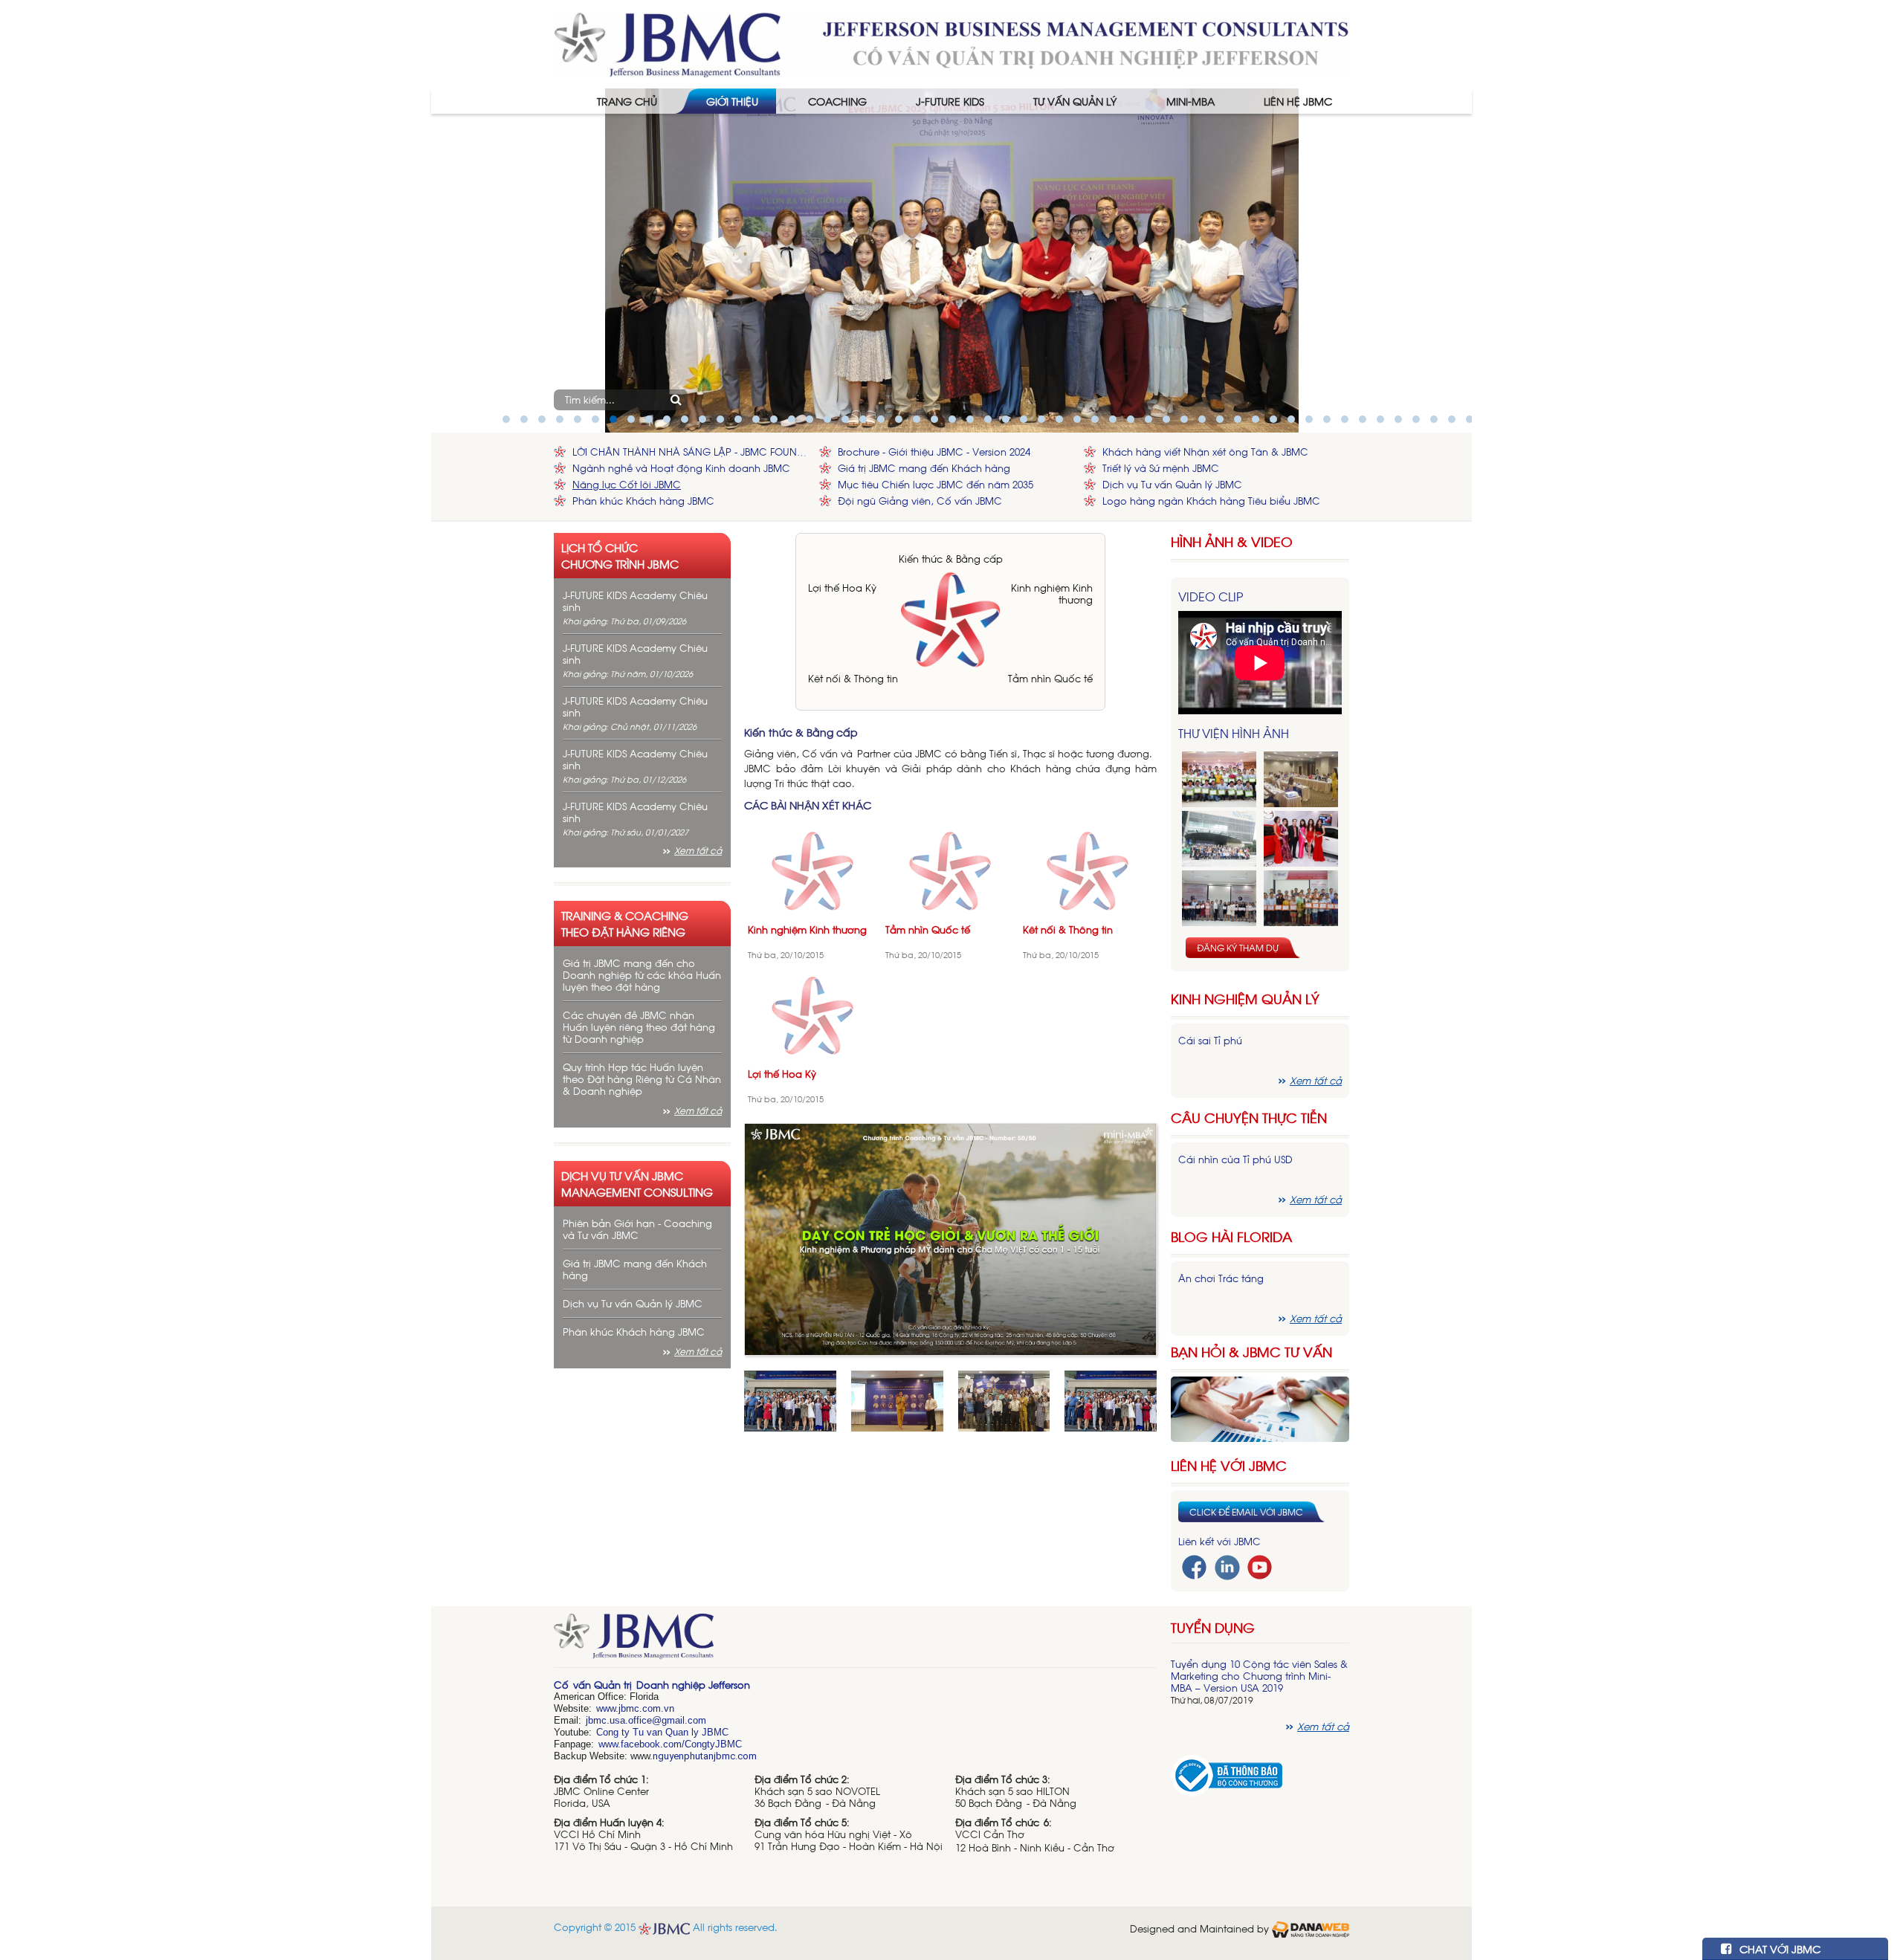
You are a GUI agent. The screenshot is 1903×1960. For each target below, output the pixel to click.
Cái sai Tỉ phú (1210, 1040)
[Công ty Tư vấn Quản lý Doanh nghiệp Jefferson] (951, 43)
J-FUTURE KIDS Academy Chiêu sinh (635, 601)
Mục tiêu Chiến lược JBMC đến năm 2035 (936, 484)
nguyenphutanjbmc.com (705, 1756)
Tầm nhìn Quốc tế (1050, 678)
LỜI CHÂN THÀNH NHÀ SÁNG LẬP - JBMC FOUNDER (692, 452)
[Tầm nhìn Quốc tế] (950, 869)
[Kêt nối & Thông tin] (1088, 869)
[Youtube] (1260, 1566)
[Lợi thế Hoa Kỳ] (813, 1014)
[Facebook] (1194, 1566)
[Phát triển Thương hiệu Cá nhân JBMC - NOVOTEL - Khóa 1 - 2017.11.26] (1219, 839)
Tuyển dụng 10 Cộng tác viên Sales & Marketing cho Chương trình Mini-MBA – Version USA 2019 (1259, 1676)
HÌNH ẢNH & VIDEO (1232, 541)
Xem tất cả (698, 850)
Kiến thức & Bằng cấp (951, 559)
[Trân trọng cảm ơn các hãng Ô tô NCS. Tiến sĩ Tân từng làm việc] (1301, 839)
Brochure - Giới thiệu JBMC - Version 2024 (934, 452)
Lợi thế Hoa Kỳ (842, 588)
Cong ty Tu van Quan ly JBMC (662, 1732)
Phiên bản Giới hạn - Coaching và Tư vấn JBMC (637, 1229)
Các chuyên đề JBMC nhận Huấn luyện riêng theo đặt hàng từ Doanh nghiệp (639, 1027)
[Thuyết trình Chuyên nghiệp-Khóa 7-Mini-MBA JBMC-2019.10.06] (1301, 779)
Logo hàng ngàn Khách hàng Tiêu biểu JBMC (1211, 501)
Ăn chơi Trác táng (1221, 1278)
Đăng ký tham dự (1238, 948)
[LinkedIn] (1227, 1566)
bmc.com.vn (647, 1708)
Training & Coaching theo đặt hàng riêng (625, 923)
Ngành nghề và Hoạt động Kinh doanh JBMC (681, 468)
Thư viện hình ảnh (1234, 733)
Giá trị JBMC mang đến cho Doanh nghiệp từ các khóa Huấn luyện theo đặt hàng (642, 975)
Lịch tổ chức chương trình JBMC (620, 555)
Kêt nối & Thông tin (853, 678)
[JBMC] (855, 1641)
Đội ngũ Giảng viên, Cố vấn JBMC (920, 501)
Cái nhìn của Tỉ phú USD (1235, 1159)
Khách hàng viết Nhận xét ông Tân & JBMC (1205, 452)
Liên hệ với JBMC (1229, 1465)
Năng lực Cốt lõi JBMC (627, 484)
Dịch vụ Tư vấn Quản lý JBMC (1172, 484)
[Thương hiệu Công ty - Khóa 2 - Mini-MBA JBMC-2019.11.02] (1219, 898)
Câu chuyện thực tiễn (1249, 1118)
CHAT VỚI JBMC (1778, 1948)
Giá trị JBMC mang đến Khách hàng (924, 468)
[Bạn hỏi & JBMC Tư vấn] (1260, 1407)
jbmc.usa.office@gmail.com (646, 1720)
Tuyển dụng (1213, 1627)
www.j (608, 1708)
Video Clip (1211, 596)
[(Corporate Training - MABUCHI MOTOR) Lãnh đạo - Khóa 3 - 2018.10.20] (1301, 898)
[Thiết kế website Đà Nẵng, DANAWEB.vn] (1311, 1928)
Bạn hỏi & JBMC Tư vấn (1251, 1352)
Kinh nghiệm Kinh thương (1052, 594)
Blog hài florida (1231, 1236)
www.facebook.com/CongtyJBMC (670, 1744)
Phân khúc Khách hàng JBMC (643, 501)
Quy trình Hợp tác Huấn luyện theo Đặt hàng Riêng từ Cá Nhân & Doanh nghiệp (642, 1079)
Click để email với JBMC (1246, 1512)
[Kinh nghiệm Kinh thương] (813, 869)
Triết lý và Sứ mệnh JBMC (1161, 468)
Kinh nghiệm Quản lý (1245, 999)
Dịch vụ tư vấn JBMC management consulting (637, 1183)
